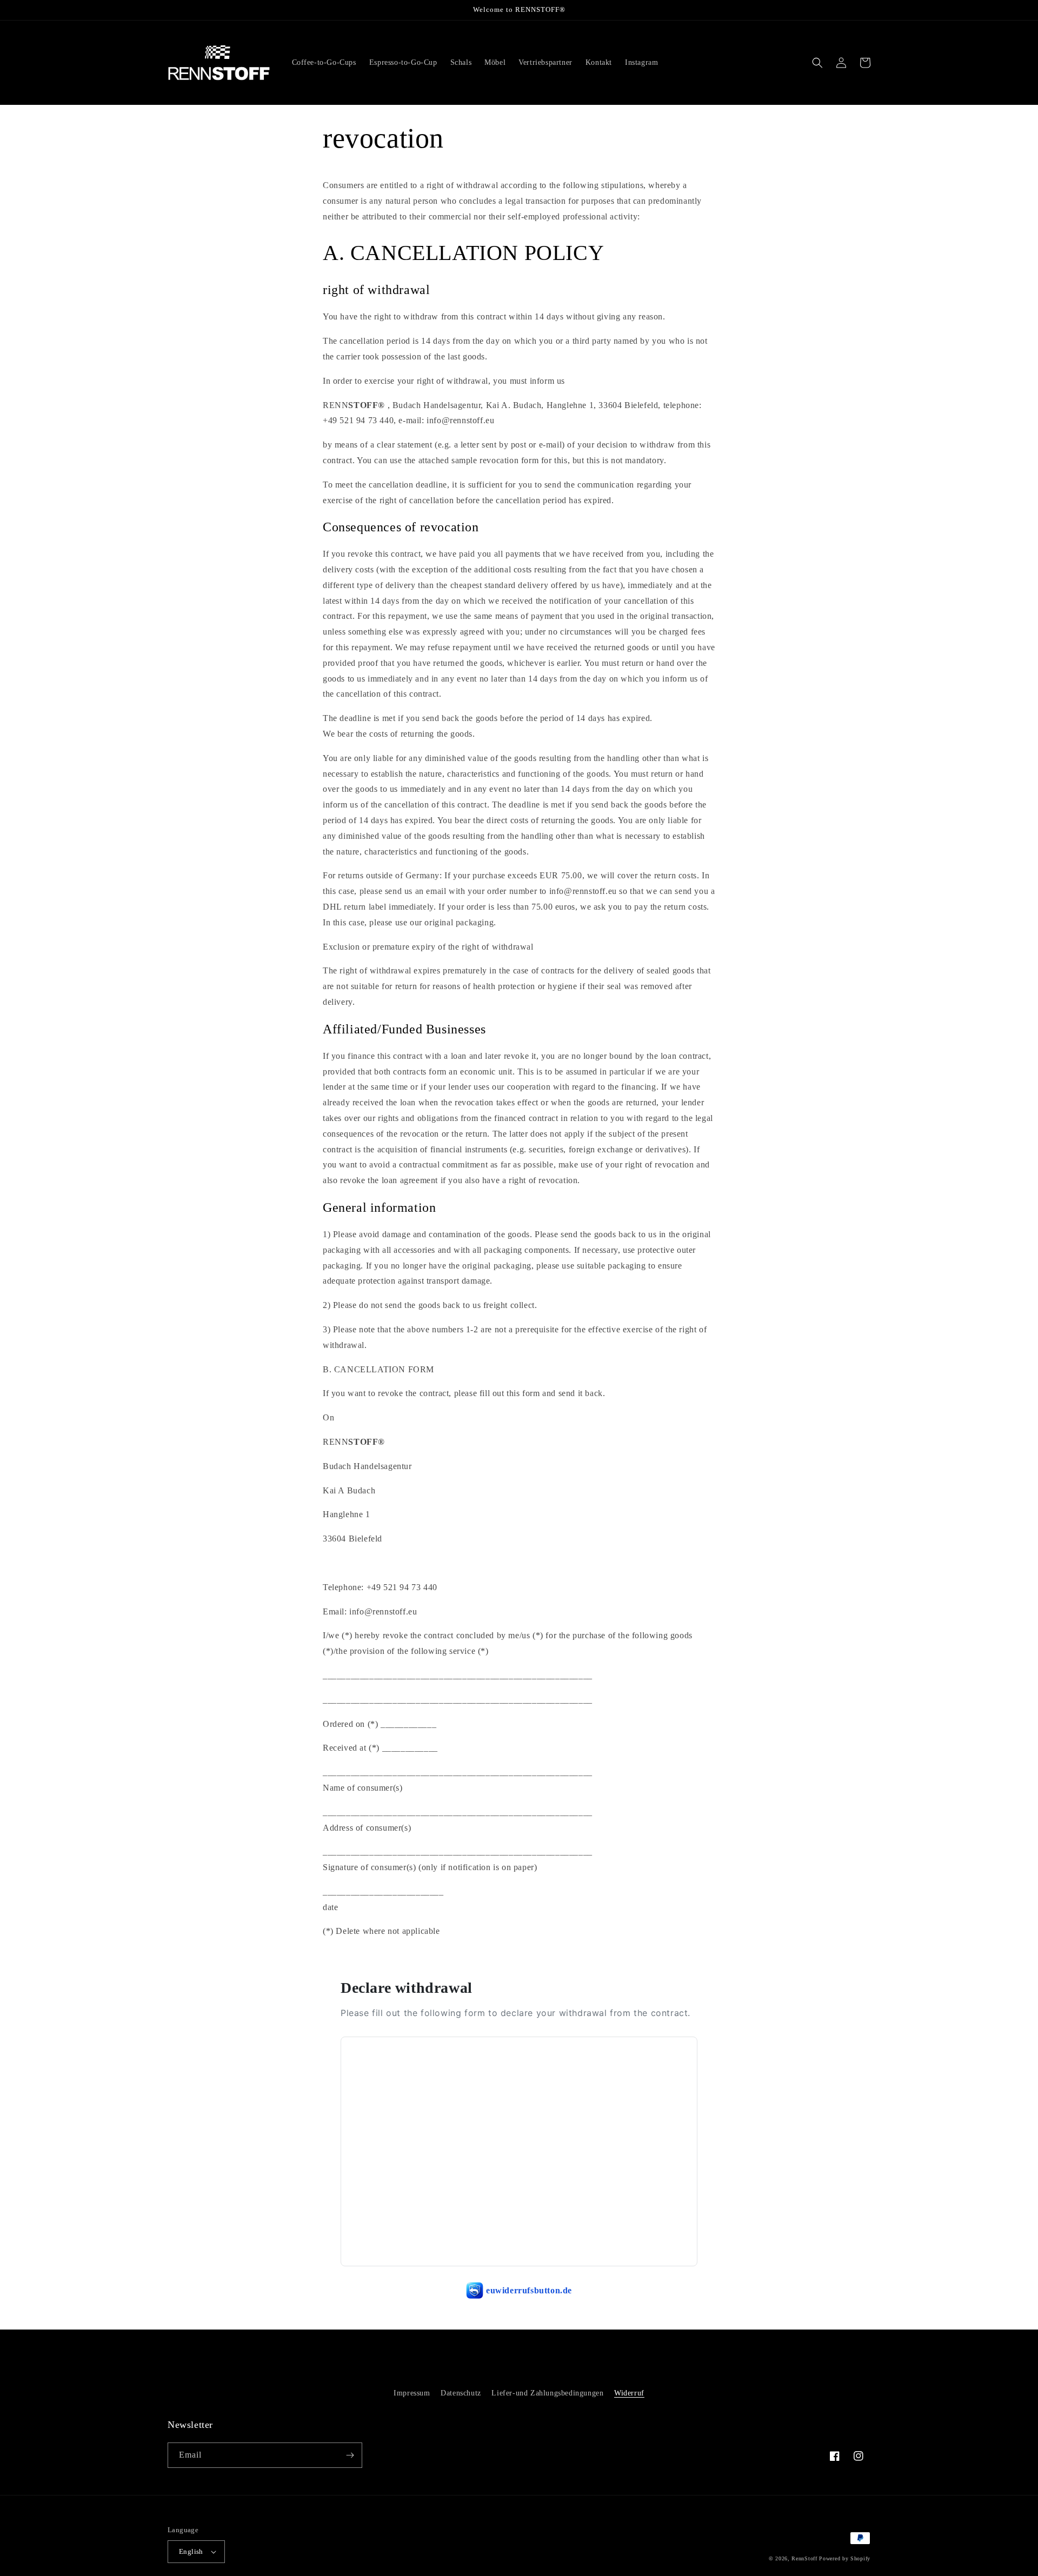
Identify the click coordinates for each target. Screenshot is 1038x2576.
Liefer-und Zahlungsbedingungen (547, 2393)
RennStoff (804, 2558)
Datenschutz (461, 2393)
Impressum (412, 2393)
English (191, 2551)
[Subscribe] (350, 2455)
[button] (817, 63)
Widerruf (629, 2393)
